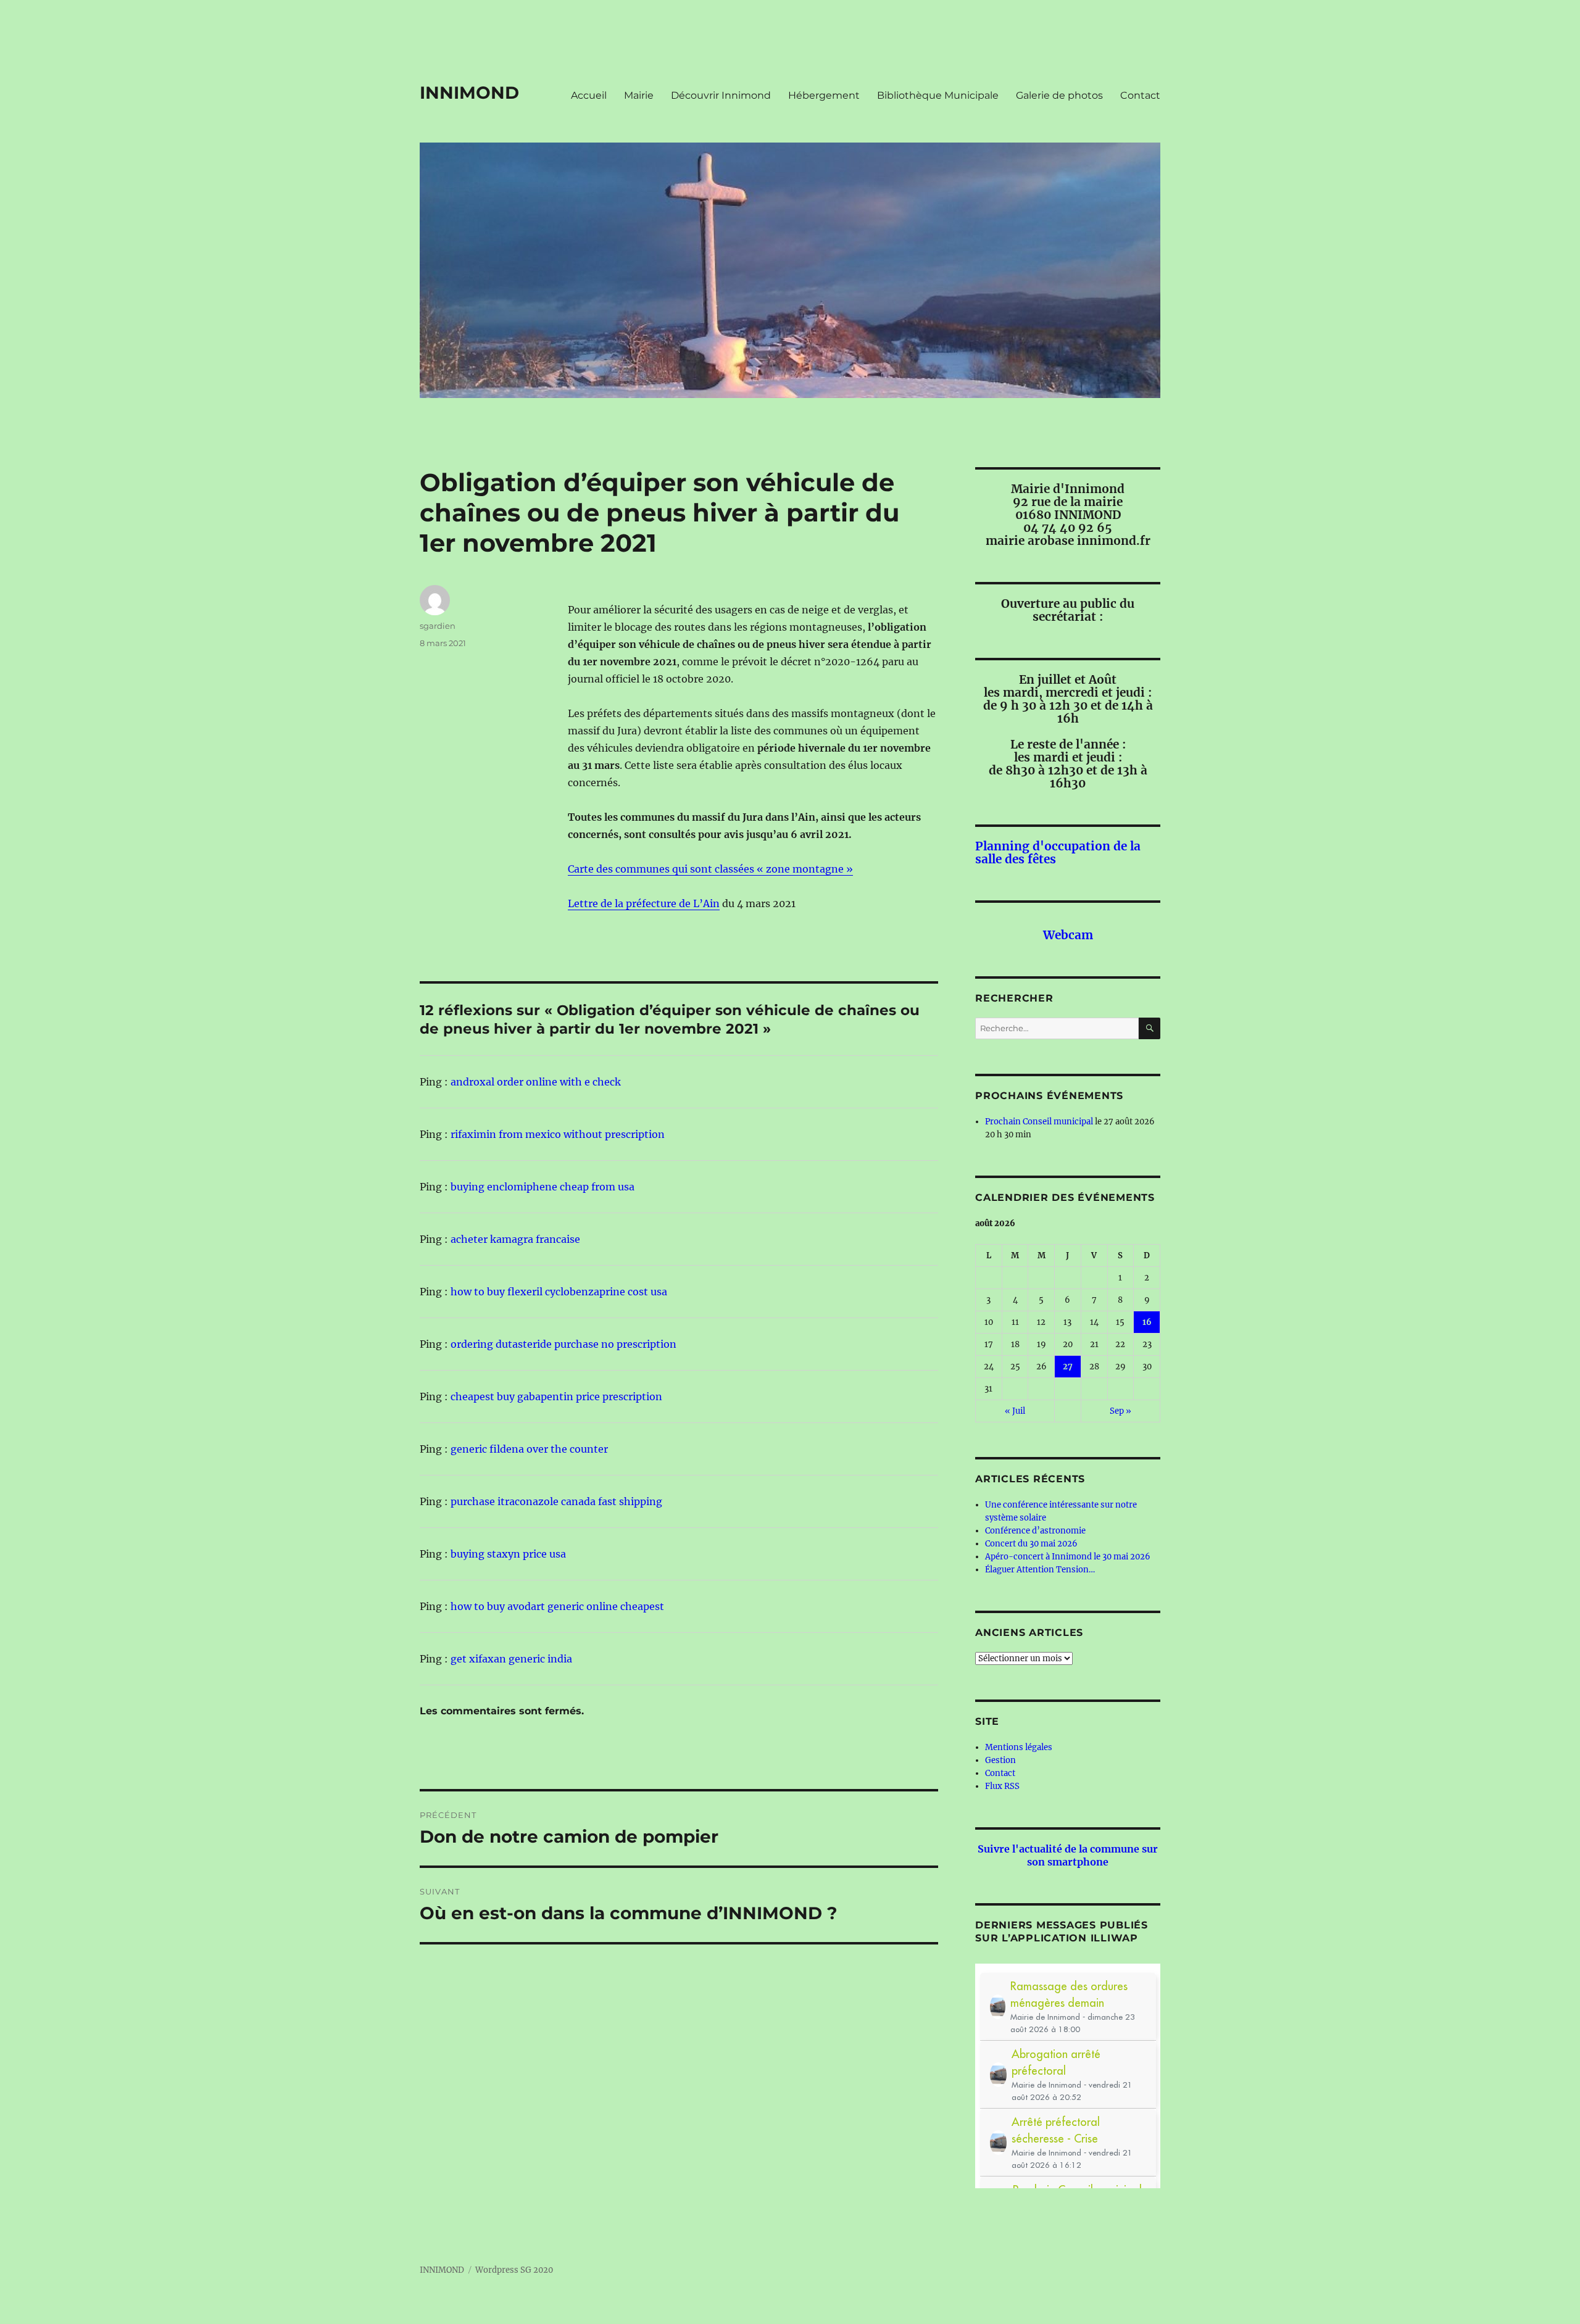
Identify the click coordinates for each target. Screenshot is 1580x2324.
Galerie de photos (1059, 95)
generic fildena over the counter (529, 1449)
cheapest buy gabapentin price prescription (556, 1396)
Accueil (589, 95)
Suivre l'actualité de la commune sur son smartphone (1068, 1855)
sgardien (438, 626)
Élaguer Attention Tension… (1040, 1570)
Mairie (639, 95)
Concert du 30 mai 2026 (1031, 1544)
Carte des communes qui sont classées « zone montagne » (710, 869)
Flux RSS (1002, 1786)
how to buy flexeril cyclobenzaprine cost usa (559, 1292)
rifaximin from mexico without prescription (558, 1134)
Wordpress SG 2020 (514, 2270)
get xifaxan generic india (511, 1659)
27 (1068, 1367)
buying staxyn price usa (508, 1554)
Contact (1140, 95)
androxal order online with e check (536, 1082)
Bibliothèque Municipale (938, 95)
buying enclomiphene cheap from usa (543, 1187)
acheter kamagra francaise (515, 1239)
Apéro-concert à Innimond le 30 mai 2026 (1068, 1557)
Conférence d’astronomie (1035, 1531)
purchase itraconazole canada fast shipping (556, 1501)
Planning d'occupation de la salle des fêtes (1058, 853)
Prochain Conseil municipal (1039, 1122)
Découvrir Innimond (721, 95)
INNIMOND (469, 93)
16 (1147, 1322)
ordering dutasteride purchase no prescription (563, 1344)
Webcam (1068, 935)
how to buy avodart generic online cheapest (557, 1606)
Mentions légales (1019, 1747)
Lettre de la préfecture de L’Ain (644, 903)
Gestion (1000, 1760)
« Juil (1015, 1411)
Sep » (1121, 1411)
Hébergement (824, 95)
